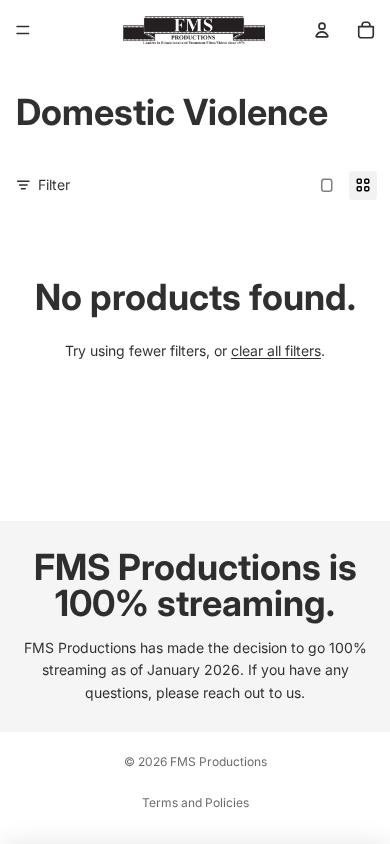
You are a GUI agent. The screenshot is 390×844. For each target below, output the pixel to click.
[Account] (322, 30)
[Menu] (23, 30)
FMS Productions (218, 761)
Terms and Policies (195, 802)
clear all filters (276, 350)
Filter (54, 184)
